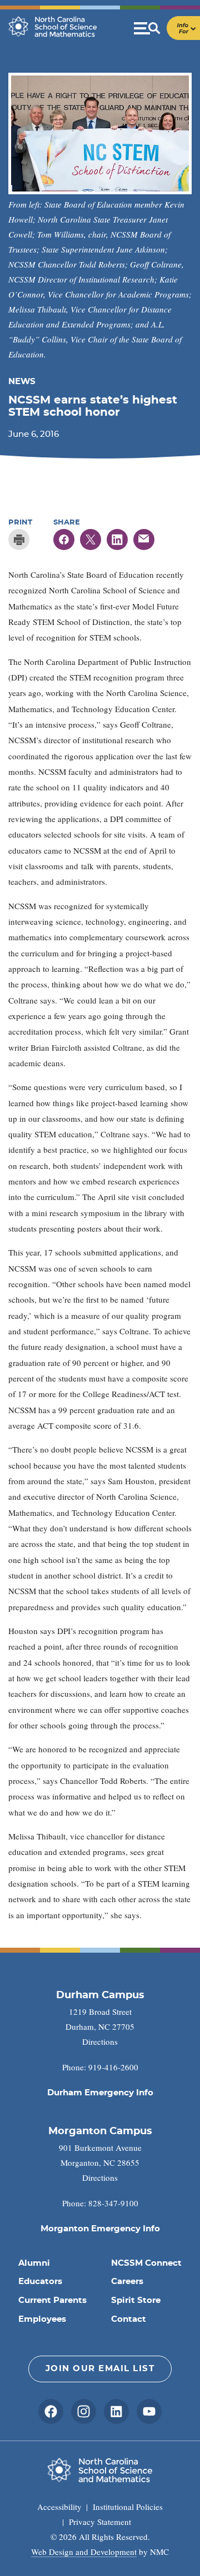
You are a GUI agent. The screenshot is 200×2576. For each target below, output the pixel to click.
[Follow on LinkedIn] (116, 2411)
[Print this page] (19, 540)
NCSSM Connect (146, 2263)
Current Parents (52, 2300)
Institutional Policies (128, 2507)
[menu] (167, 28)
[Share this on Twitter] (91, 540)
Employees (42, 2319)
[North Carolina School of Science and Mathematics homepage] (53, 27)
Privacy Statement (100, 2522)
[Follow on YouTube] (149, 2411)
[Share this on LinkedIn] (117, 540)
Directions (100, 2041)
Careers (127, 2282)
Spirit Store (136, 2300)
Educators (40, 2282)
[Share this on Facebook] (64, 540)
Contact (129, 2319)
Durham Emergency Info (100, 2093)
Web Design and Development (84, 2552)
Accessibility (59, 2507)
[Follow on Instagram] (84, 2411)
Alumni (34, 2263)
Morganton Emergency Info (100, 2229)
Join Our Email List (100, 2369)
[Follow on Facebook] (51, 2411)
